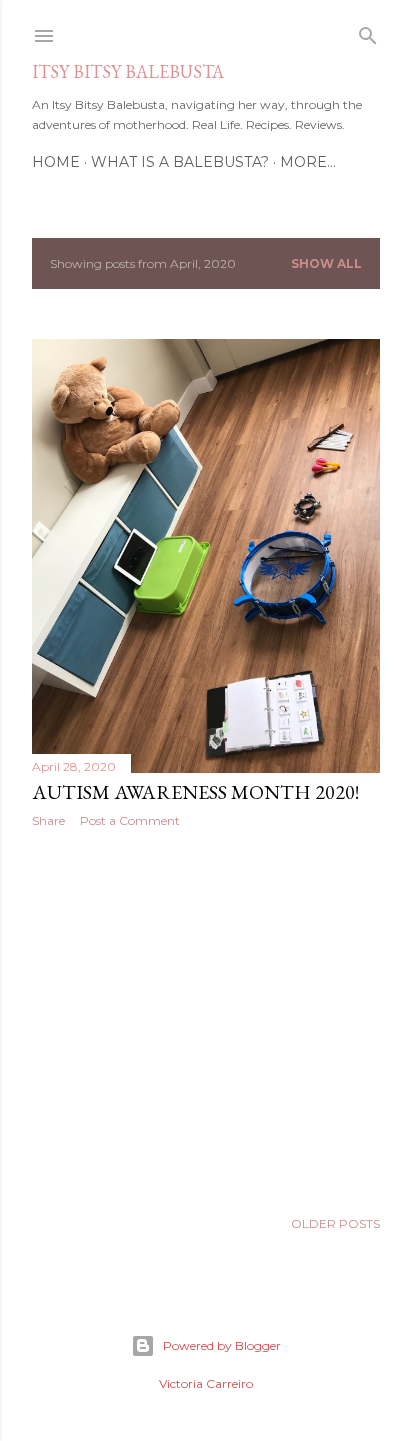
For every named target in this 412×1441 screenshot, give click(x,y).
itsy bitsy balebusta (128, 71)
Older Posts (335, 1223)
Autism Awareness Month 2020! (195, 792)
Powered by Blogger (222, 1345)
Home (56, 162)
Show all (326, 263)
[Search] (368, 31)
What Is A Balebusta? (180, 162)
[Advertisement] (206, 1018)
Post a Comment (130, 820)
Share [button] (48, 820)
